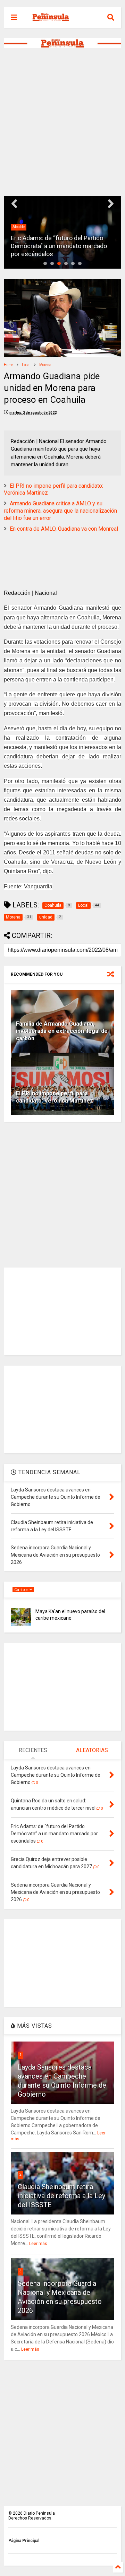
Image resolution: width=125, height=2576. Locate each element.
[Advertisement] (62, 122)
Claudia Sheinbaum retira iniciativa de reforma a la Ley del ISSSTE (61, 2196)
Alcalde (19, 227)
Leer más (38, 2244)
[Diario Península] (51, 19)
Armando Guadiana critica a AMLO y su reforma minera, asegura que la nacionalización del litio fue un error (60, 511)
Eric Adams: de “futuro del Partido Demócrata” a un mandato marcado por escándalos (59, 246)
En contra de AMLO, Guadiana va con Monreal (64, 529)
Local (26, 365)
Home (9, 365)
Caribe (22, 1590)
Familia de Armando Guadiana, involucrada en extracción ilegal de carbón (62, 1031)
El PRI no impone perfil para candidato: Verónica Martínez (55, 1097)
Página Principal (24, 2541)
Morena (45, 365)
